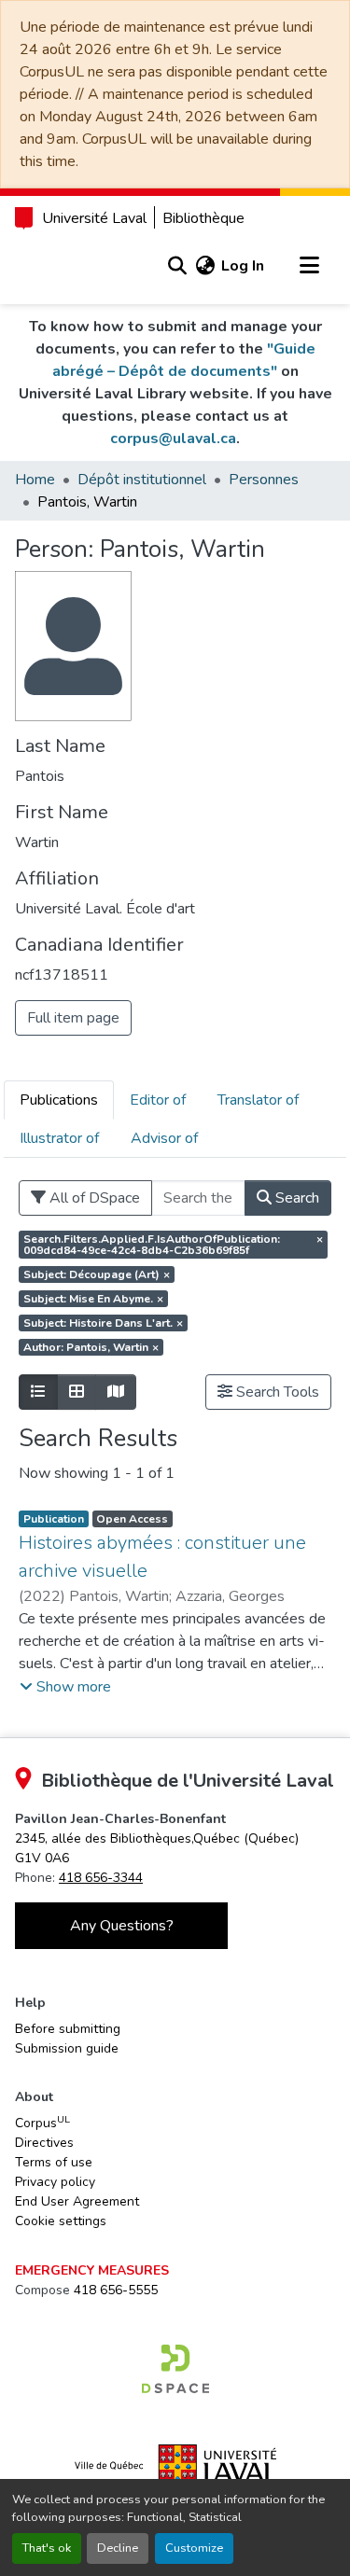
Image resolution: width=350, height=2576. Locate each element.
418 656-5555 (116, 2290)
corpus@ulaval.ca (173, 439)
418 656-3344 (101, 1878)
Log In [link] (243, 266)
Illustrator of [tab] (59, 1138)
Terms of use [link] (54, 2162)
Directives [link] (44, 2143)
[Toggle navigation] (309, 266)
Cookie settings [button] (61, 2221)
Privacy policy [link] (55, 2182)
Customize (194, 2548)
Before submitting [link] (68, 2029)
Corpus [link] (42, 2123)
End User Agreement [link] (77, 2201)
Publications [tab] (59, 1100)
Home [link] (35, 480)
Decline (118, 2548)
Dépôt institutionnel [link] (142, 480)
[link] (175, 2369)
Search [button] (295, 1198)
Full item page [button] (73, 1018)
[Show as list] (38, 1392)
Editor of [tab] (158, 1100)
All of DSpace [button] (93, 1198)
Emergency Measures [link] (92, 2270)
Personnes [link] (264, 480)
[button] (177, 266)
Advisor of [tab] (164, 1138)
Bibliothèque (203, 218)
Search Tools (276, 1392)
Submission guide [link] (67, 2048)
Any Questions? (122, 1926)
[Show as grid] (77, 1392)
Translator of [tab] (258, 1100)
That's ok (47, 2548)
